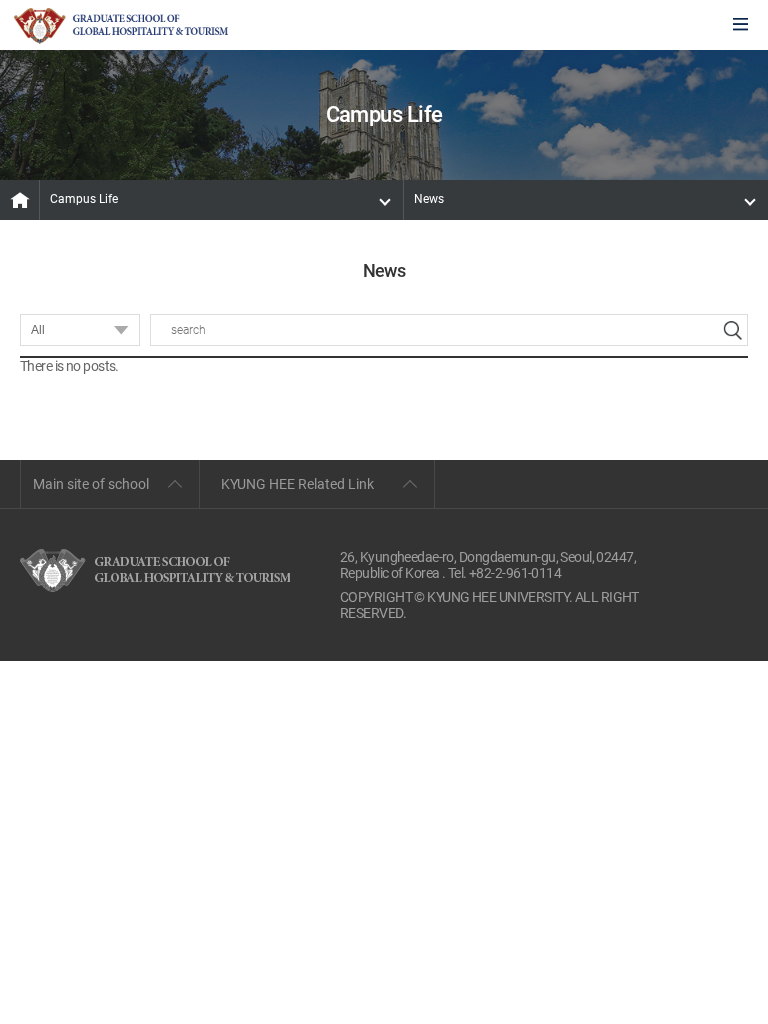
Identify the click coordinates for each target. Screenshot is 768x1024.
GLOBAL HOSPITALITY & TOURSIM (121, 26)
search (732, 330)
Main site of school (91, 484)
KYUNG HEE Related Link (297, 484)
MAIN (20, 200)
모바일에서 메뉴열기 (740, 25)
